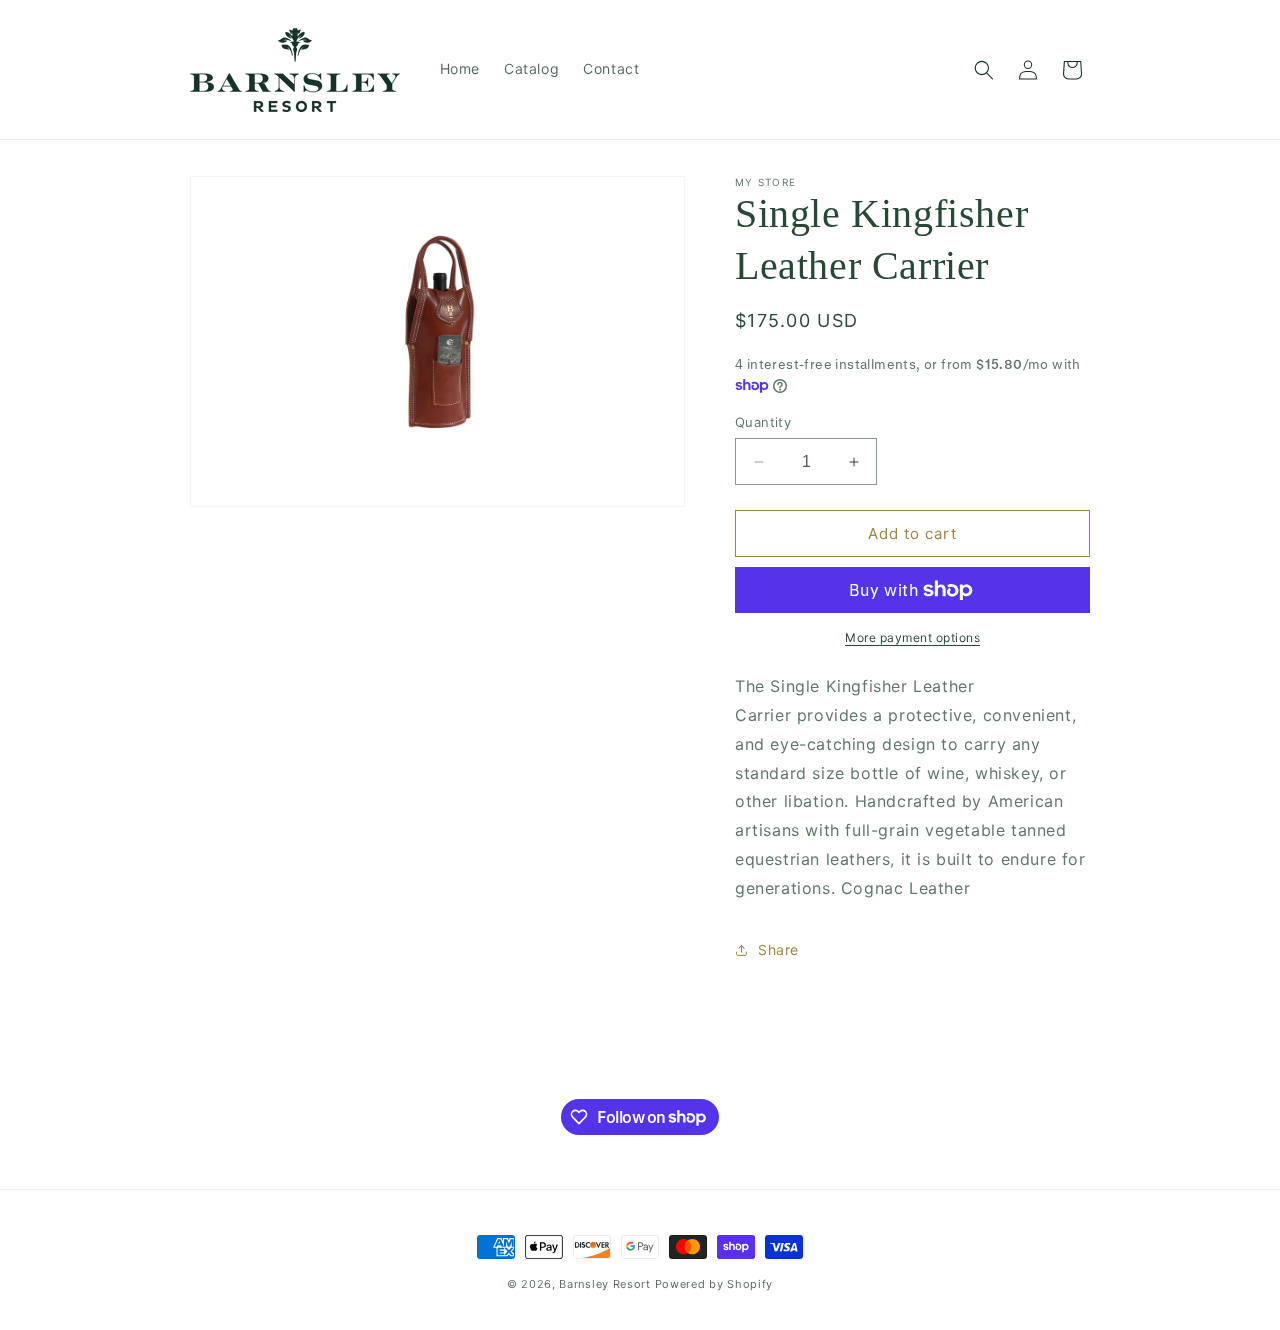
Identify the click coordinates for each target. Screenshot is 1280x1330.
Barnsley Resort (605, 1284)
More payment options (912, 637)
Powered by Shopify (714, 1284)
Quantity (763, 422)
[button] (984, 70)
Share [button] (778, 949)
